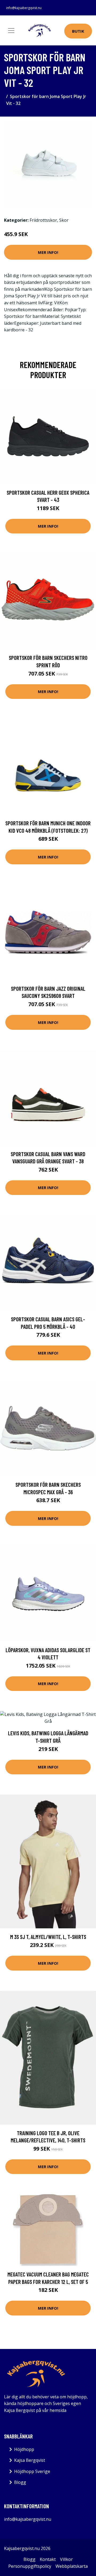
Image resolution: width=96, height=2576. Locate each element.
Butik (78, 31)
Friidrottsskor (43, 220)
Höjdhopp (24, 2449)
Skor (64, 220)
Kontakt (48, 2559)
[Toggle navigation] (11, 31)
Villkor (66, 2559)
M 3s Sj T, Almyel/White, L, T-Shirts (48, 1937)
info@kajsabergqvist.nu (24, 8)
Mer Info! (48, 252)
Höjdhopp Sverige (32, 2471)
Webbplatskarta (72, 2566)
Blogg (20, 2482)
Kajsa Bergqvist (30, 2460)
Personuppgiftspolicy (30, 2566)
